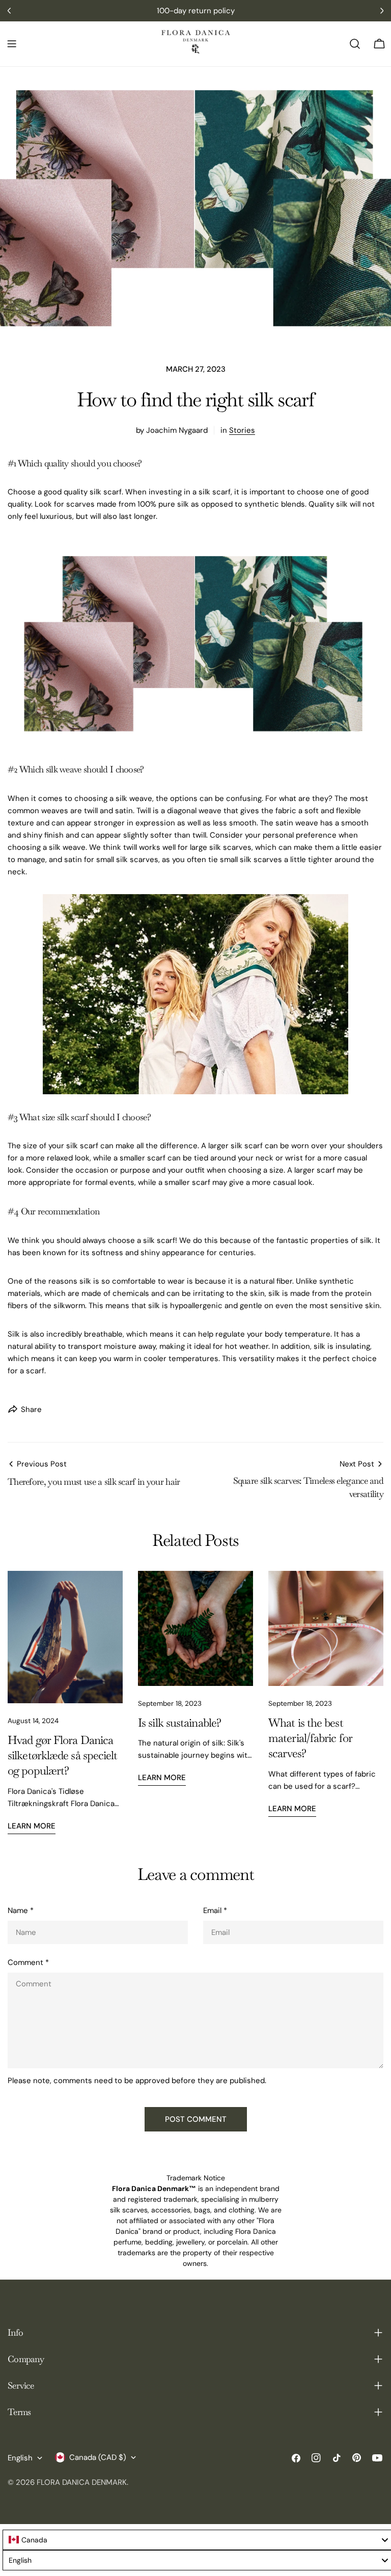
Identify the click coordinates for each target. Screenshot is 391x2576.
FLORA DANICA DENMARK (82, 2482)
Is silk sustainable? (179, 1723)
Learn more (32, 1826)
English (20, 2458)
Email (215, 1910)
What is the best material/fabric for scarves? (310, 1738)
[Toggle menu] (12, 44)
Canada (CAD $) (98, 2457)
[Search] (355, 44)
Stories (242, 430)
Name (21, 1910)
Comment (28, 1962)
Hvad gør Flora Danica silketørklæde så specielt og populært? (63, 1756)
